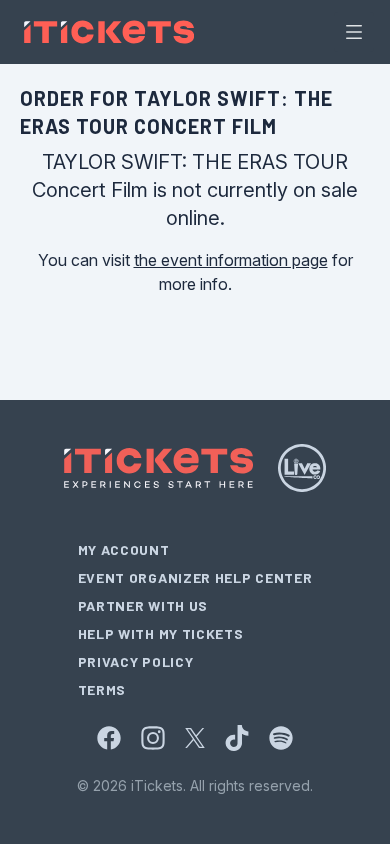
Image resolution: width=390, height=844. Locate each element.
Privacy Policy (136, 661)
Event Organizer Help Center (195, 577)
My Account (124, 549)
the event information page (231, 260)
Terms (102, 689)
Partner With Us (143, 605)
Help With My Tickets (161, 633)
